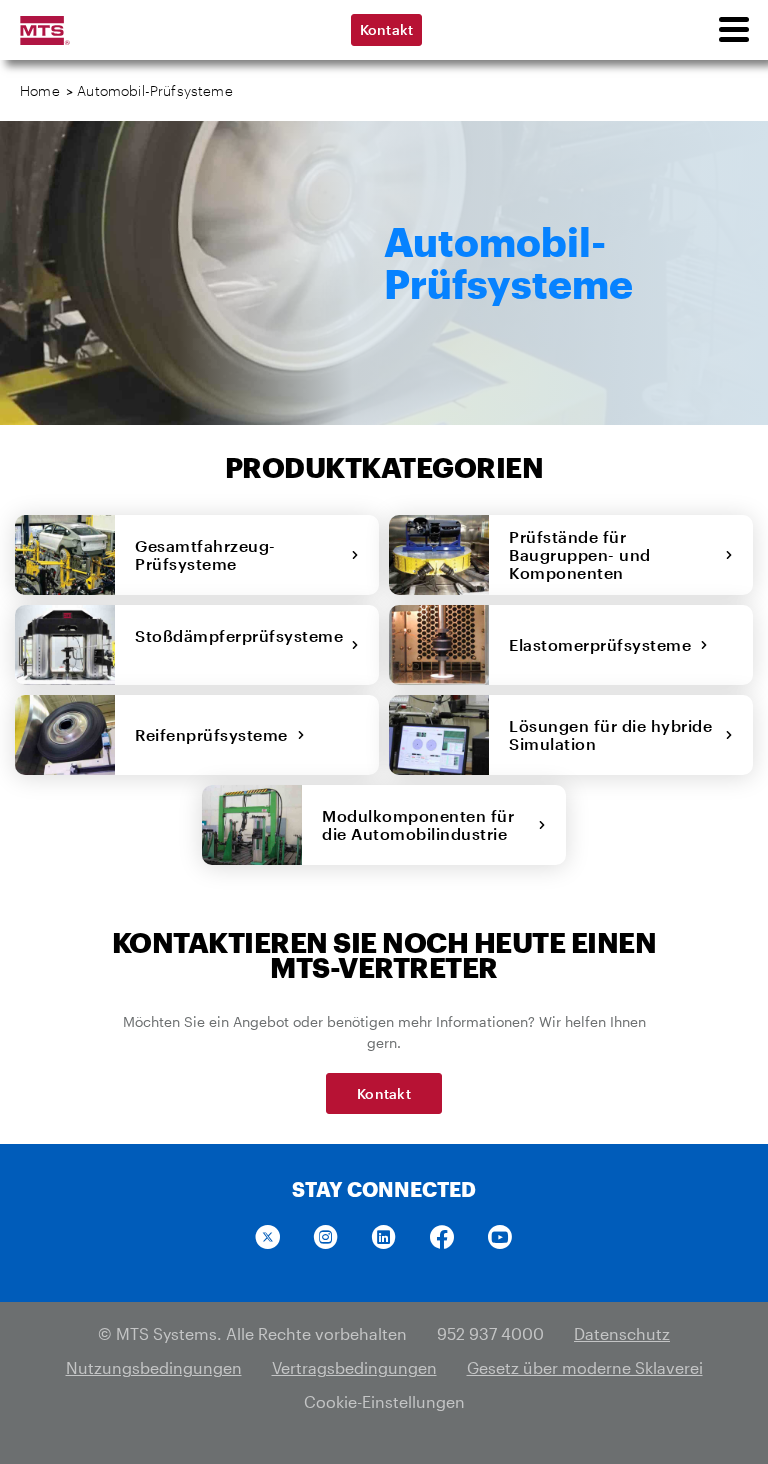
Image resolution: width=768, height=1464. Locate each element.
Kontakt (387, 29)
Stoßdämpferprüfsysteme (239, 644)
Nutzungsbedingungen (154, 1367)
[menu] (733, 30)
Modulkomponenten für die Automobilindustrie (419, 824)
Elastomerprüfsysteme (604, 644)
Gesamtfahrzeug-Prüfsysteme (205, 554)
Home (40, 90)
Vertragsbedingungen (354, 1367)
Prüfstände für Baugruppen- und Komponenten (580, 554)
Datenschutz (622, 1333)
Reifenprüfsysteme (216, 734)
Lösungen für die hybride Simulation (610, 734)
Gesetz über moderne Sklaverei (585, 1367)
